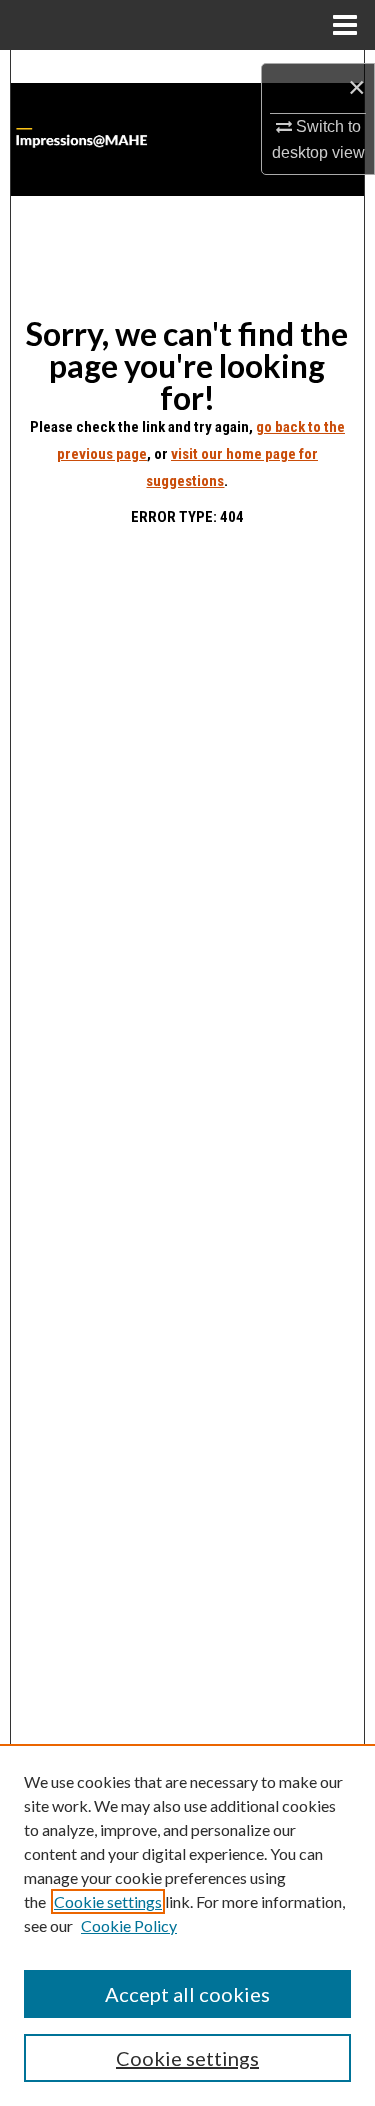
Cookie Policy (129, 1925)
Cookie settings (108, 1901)
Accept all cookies (187, 1994)
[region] (187, 1925)
